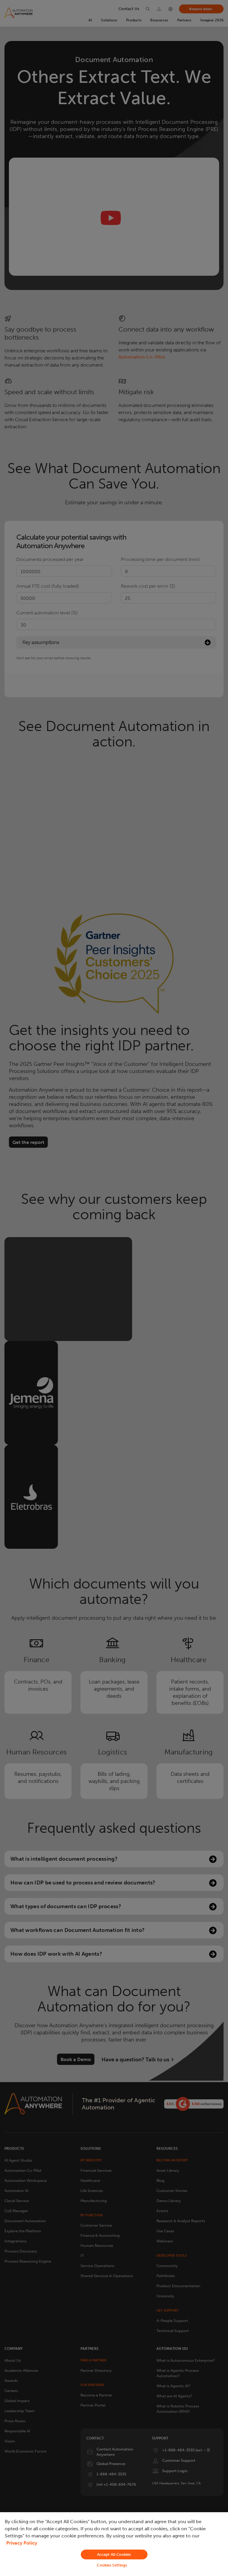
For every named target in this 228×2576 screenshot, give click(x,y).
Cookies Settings (112, 2565)
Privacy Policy (22, 2543)
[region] (114, 2544)
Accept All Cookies (114, 2554)
